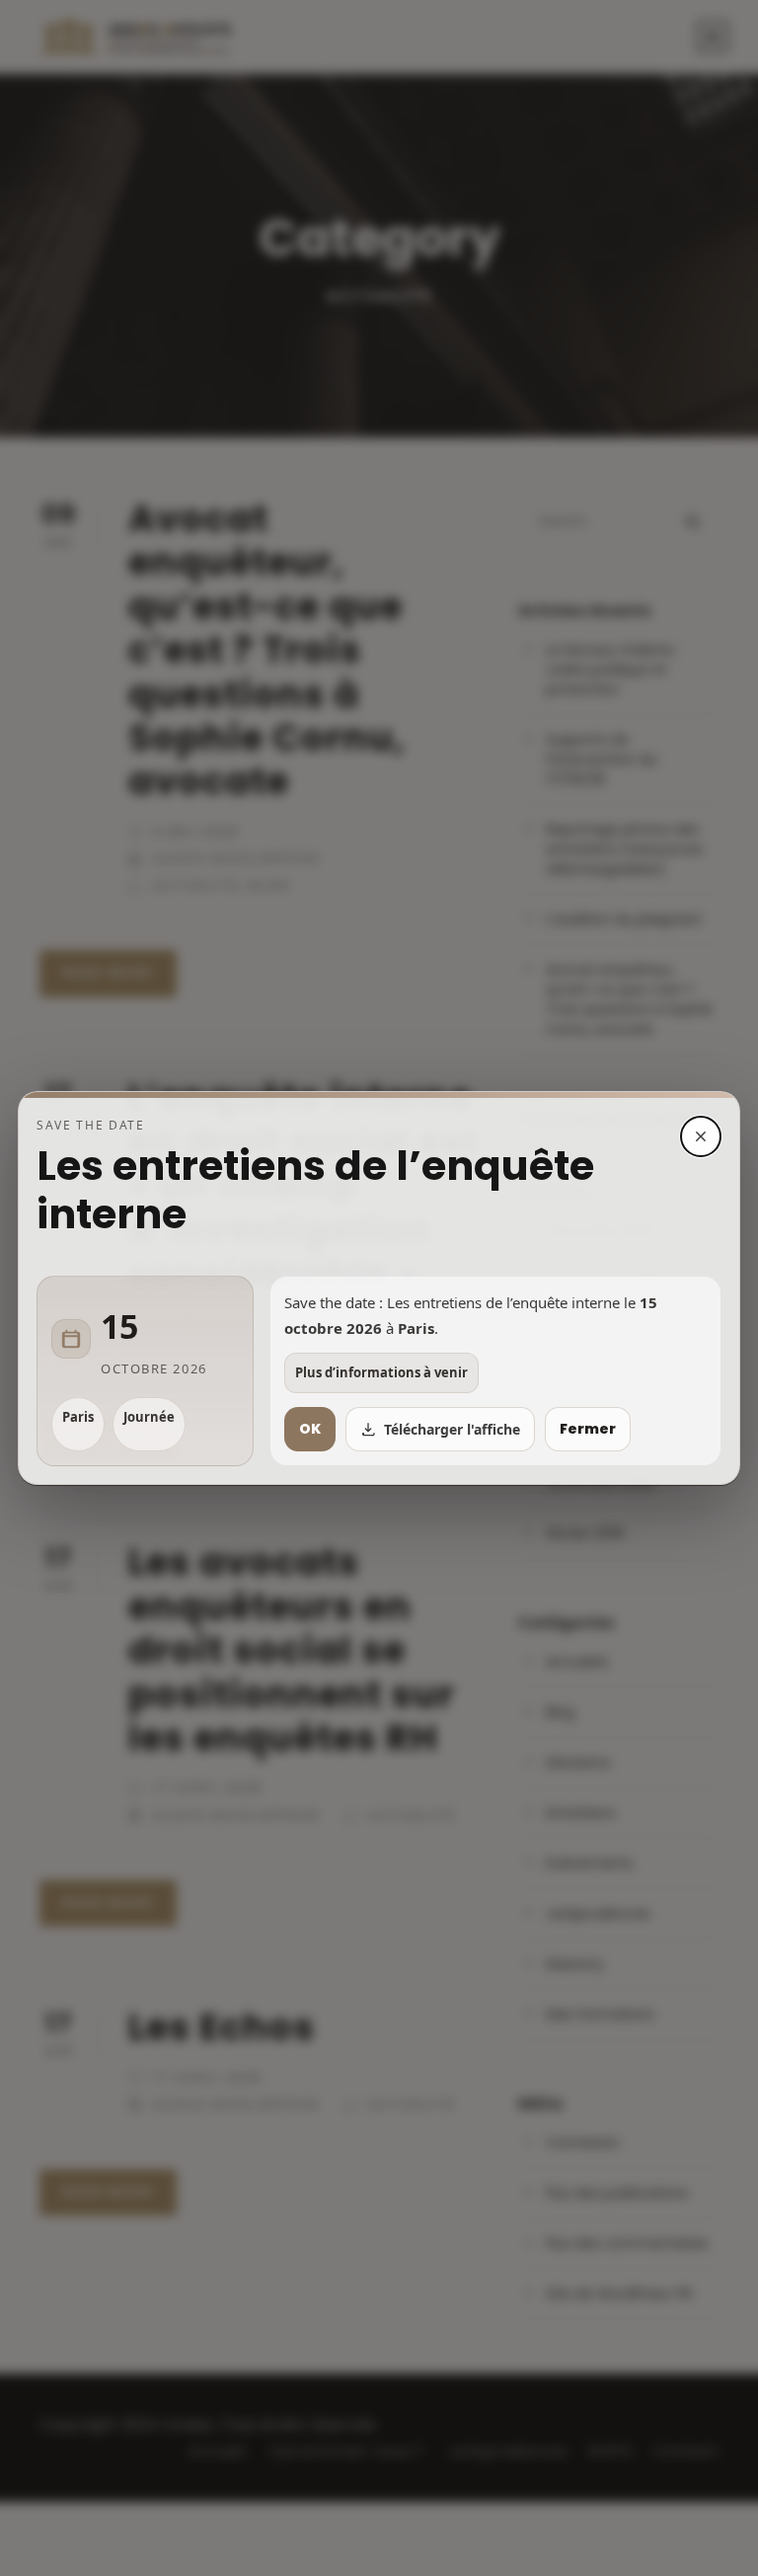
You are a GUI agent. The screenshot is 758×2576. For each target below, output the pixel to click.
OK (310, 1429)
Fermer (588, 1429)
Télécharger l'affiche (452, 1429)
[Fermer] (701, 1136)
